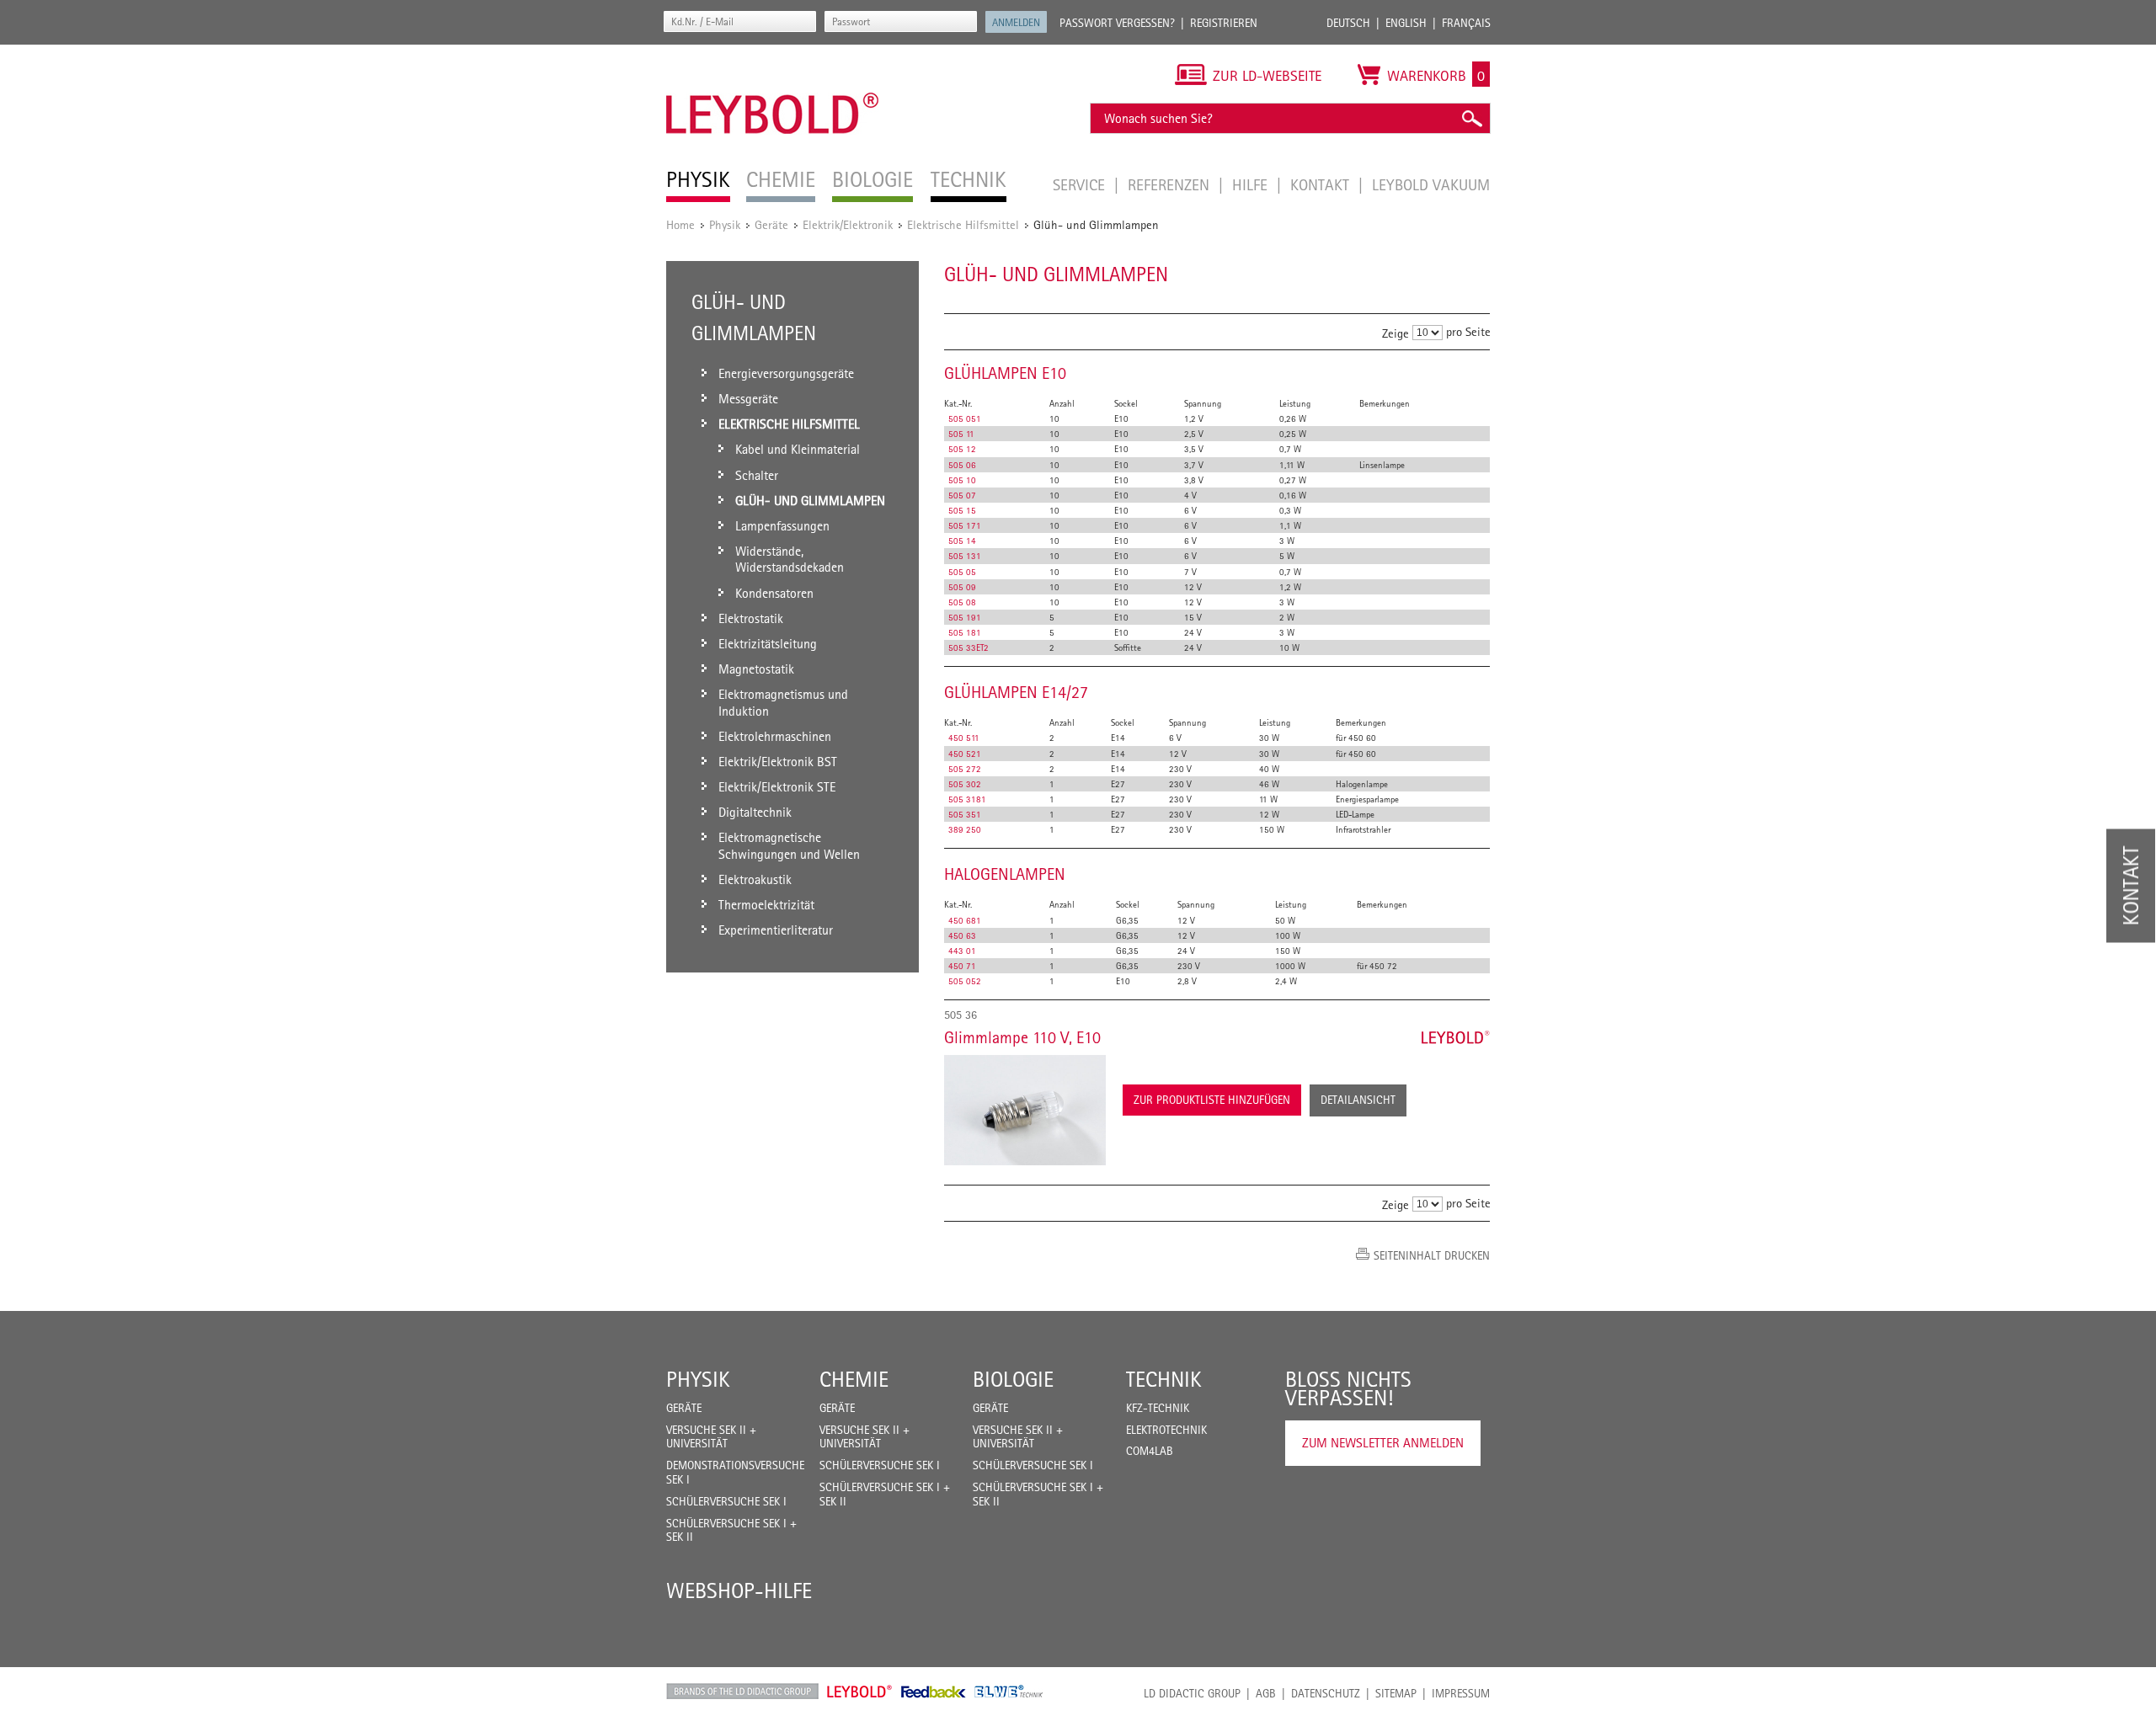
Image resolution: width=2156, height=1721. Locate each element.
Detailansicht (1358, 1100)
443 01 (962, 951)
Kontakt (1322, 184)
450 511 (964, 738)
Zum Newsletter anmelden (1383, 1443)
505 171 (965, 525)
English (1406, 23)
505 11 (961, 434)
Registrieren (1224, 23)
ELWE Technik (1009, 1692)
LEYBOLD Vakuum (1431, 184)
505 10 (962, 480)
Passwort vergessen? (1117, 23)
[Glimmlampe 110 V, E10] (1025, 1110)
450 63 (962, 935)
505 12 (962, 449)
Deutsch (1348, 23)
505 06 (962, 465)
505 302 (965, 784)
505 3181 (967, 799)
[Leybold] (773, 53)
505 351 (965, 814)
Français (1466, 23)
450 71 (962, 966)
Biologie (1013, 1379)
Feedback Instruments (934, 1692)
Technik (1164, 1379)
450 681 (965, 920)
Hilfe (1252, 184)
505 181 (965, 632)
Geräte (771, 224)
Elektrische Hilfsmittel (963, 224)
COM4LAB (1150, 1451)
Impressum (1461, 1693)
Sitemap (1396, 1693)
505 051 (965, 418)
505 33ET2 (969, 647)
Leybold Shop (860, 1692)
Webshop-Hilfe (739, 1590)
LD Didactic (742, 1692)
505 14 (962, 541)
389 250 (965, 829)
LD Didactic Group (1192, 1693)
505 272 (965, 769)
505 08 (962, 602)
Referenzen (1171, 184)
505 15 (962, 510)
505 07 (962, 495)
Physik (725, 224)
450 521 (965, 754)
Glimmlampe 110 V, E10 (1022, 1037)
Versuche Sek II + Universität (711, 1437)
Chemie (854, 1379)
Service (1081, 184)
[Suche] (1471, 118)
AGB (1266, 1693)
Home (680, 224)
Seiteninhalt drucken (1432, 1255)
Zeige (1396, 333)
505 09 (962, 587)
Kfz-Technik (1158, 1408)
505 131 (965, 556)
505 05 (962, 572)
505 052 (965, 981)
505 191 (965, 617)
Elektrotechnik (1166, 1430)
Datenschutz (1326, 1693)
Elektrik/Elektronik (848, 224)
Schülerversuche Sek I (726, 1501)
